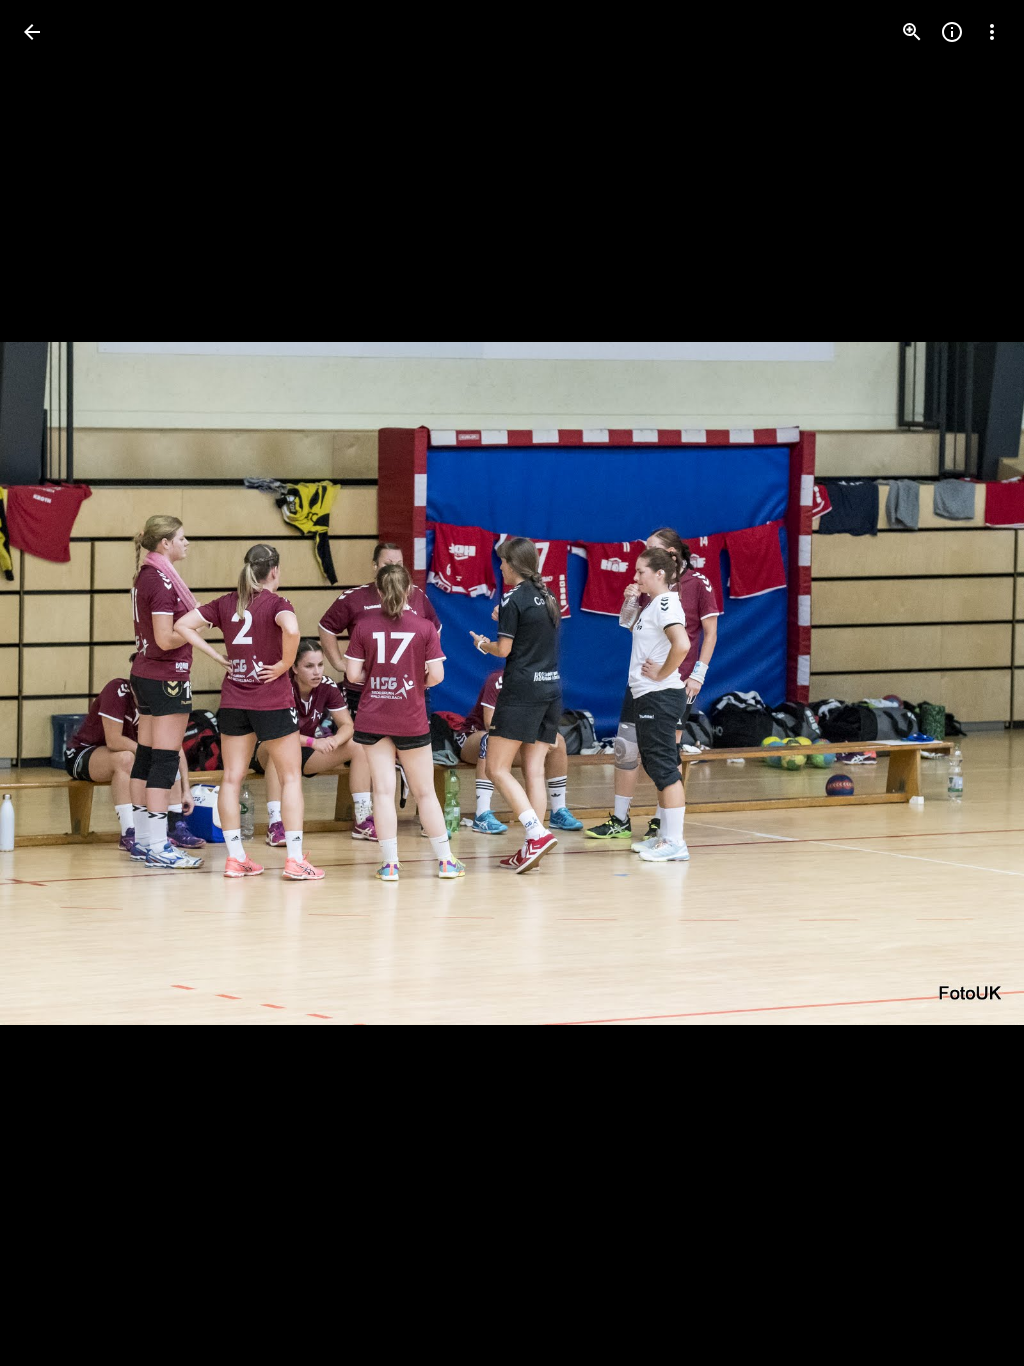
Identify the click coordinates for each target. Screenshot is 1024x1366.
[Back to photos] (32, 32)
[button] (56, 683)
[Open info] (952, 32)
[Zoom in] (912, 32)
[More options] (992, 32)
